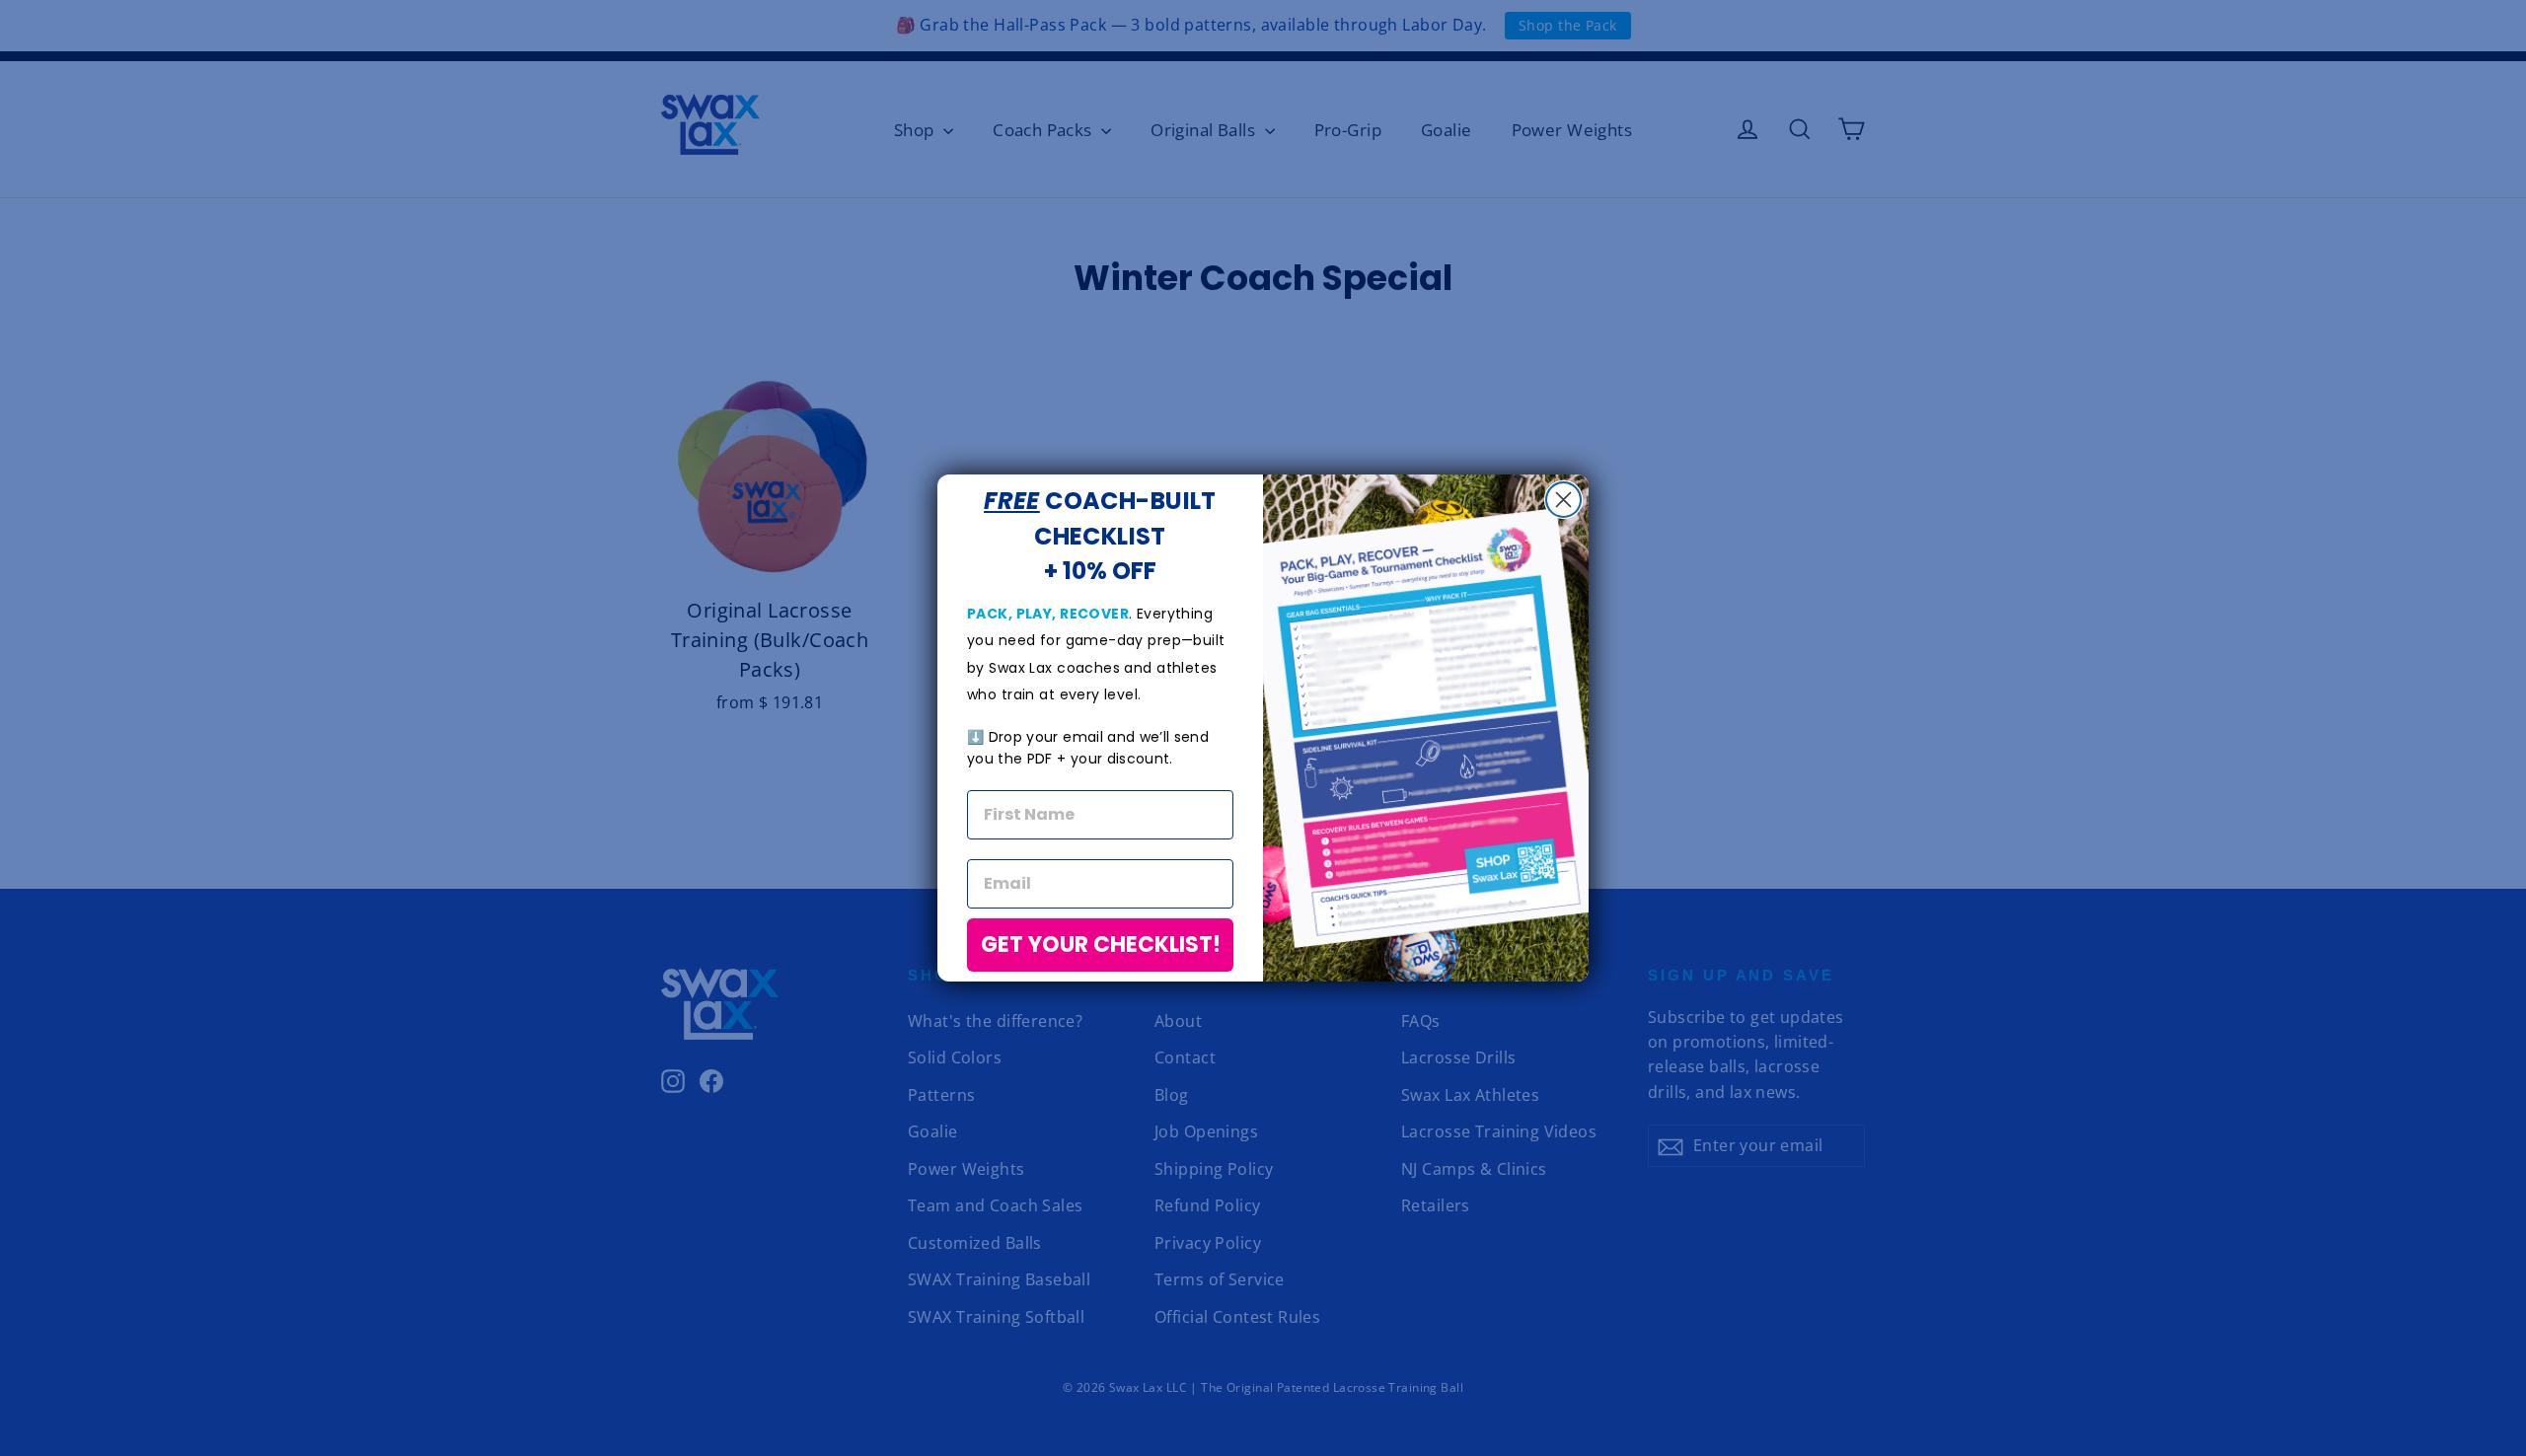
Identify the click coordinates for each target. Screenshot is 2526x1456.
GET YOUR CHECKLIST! (1101, 945)
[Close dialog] (1563, 500)
